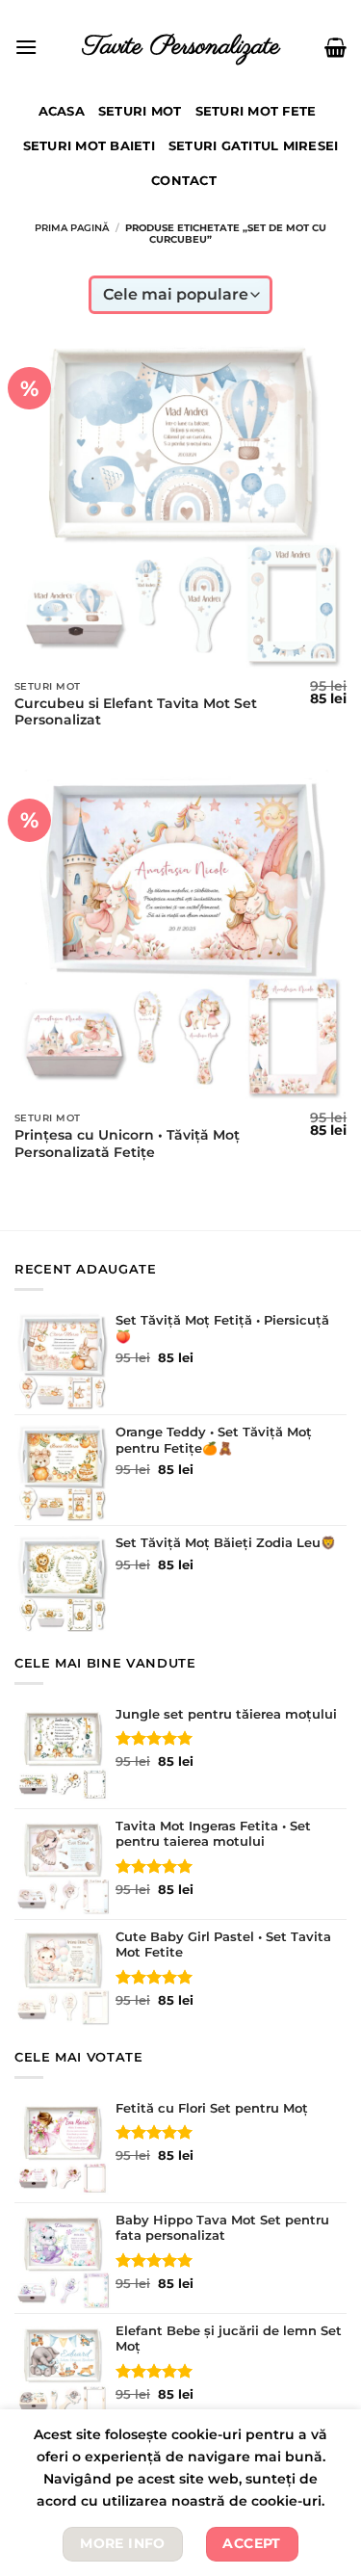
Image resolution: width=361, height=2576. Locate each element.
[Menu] (26, 47)
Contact (184, 181)
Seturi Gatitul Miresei (254, 146)
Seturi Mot (140, 111)
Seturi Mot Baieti (89, 146)
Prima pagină (72, 228)
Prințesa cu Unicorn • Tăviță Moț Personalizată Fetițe (127, 1143)
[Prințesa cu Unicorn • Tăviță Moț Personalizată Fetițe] (180, 936)
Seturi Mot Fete (256, 111)
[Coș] (335, 47)
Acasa (62, 111)
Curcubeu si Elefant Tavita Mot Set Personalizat (136, 712)
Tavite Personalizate (181, 47)
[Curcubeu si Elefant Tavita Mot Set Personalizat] (180, 504)
